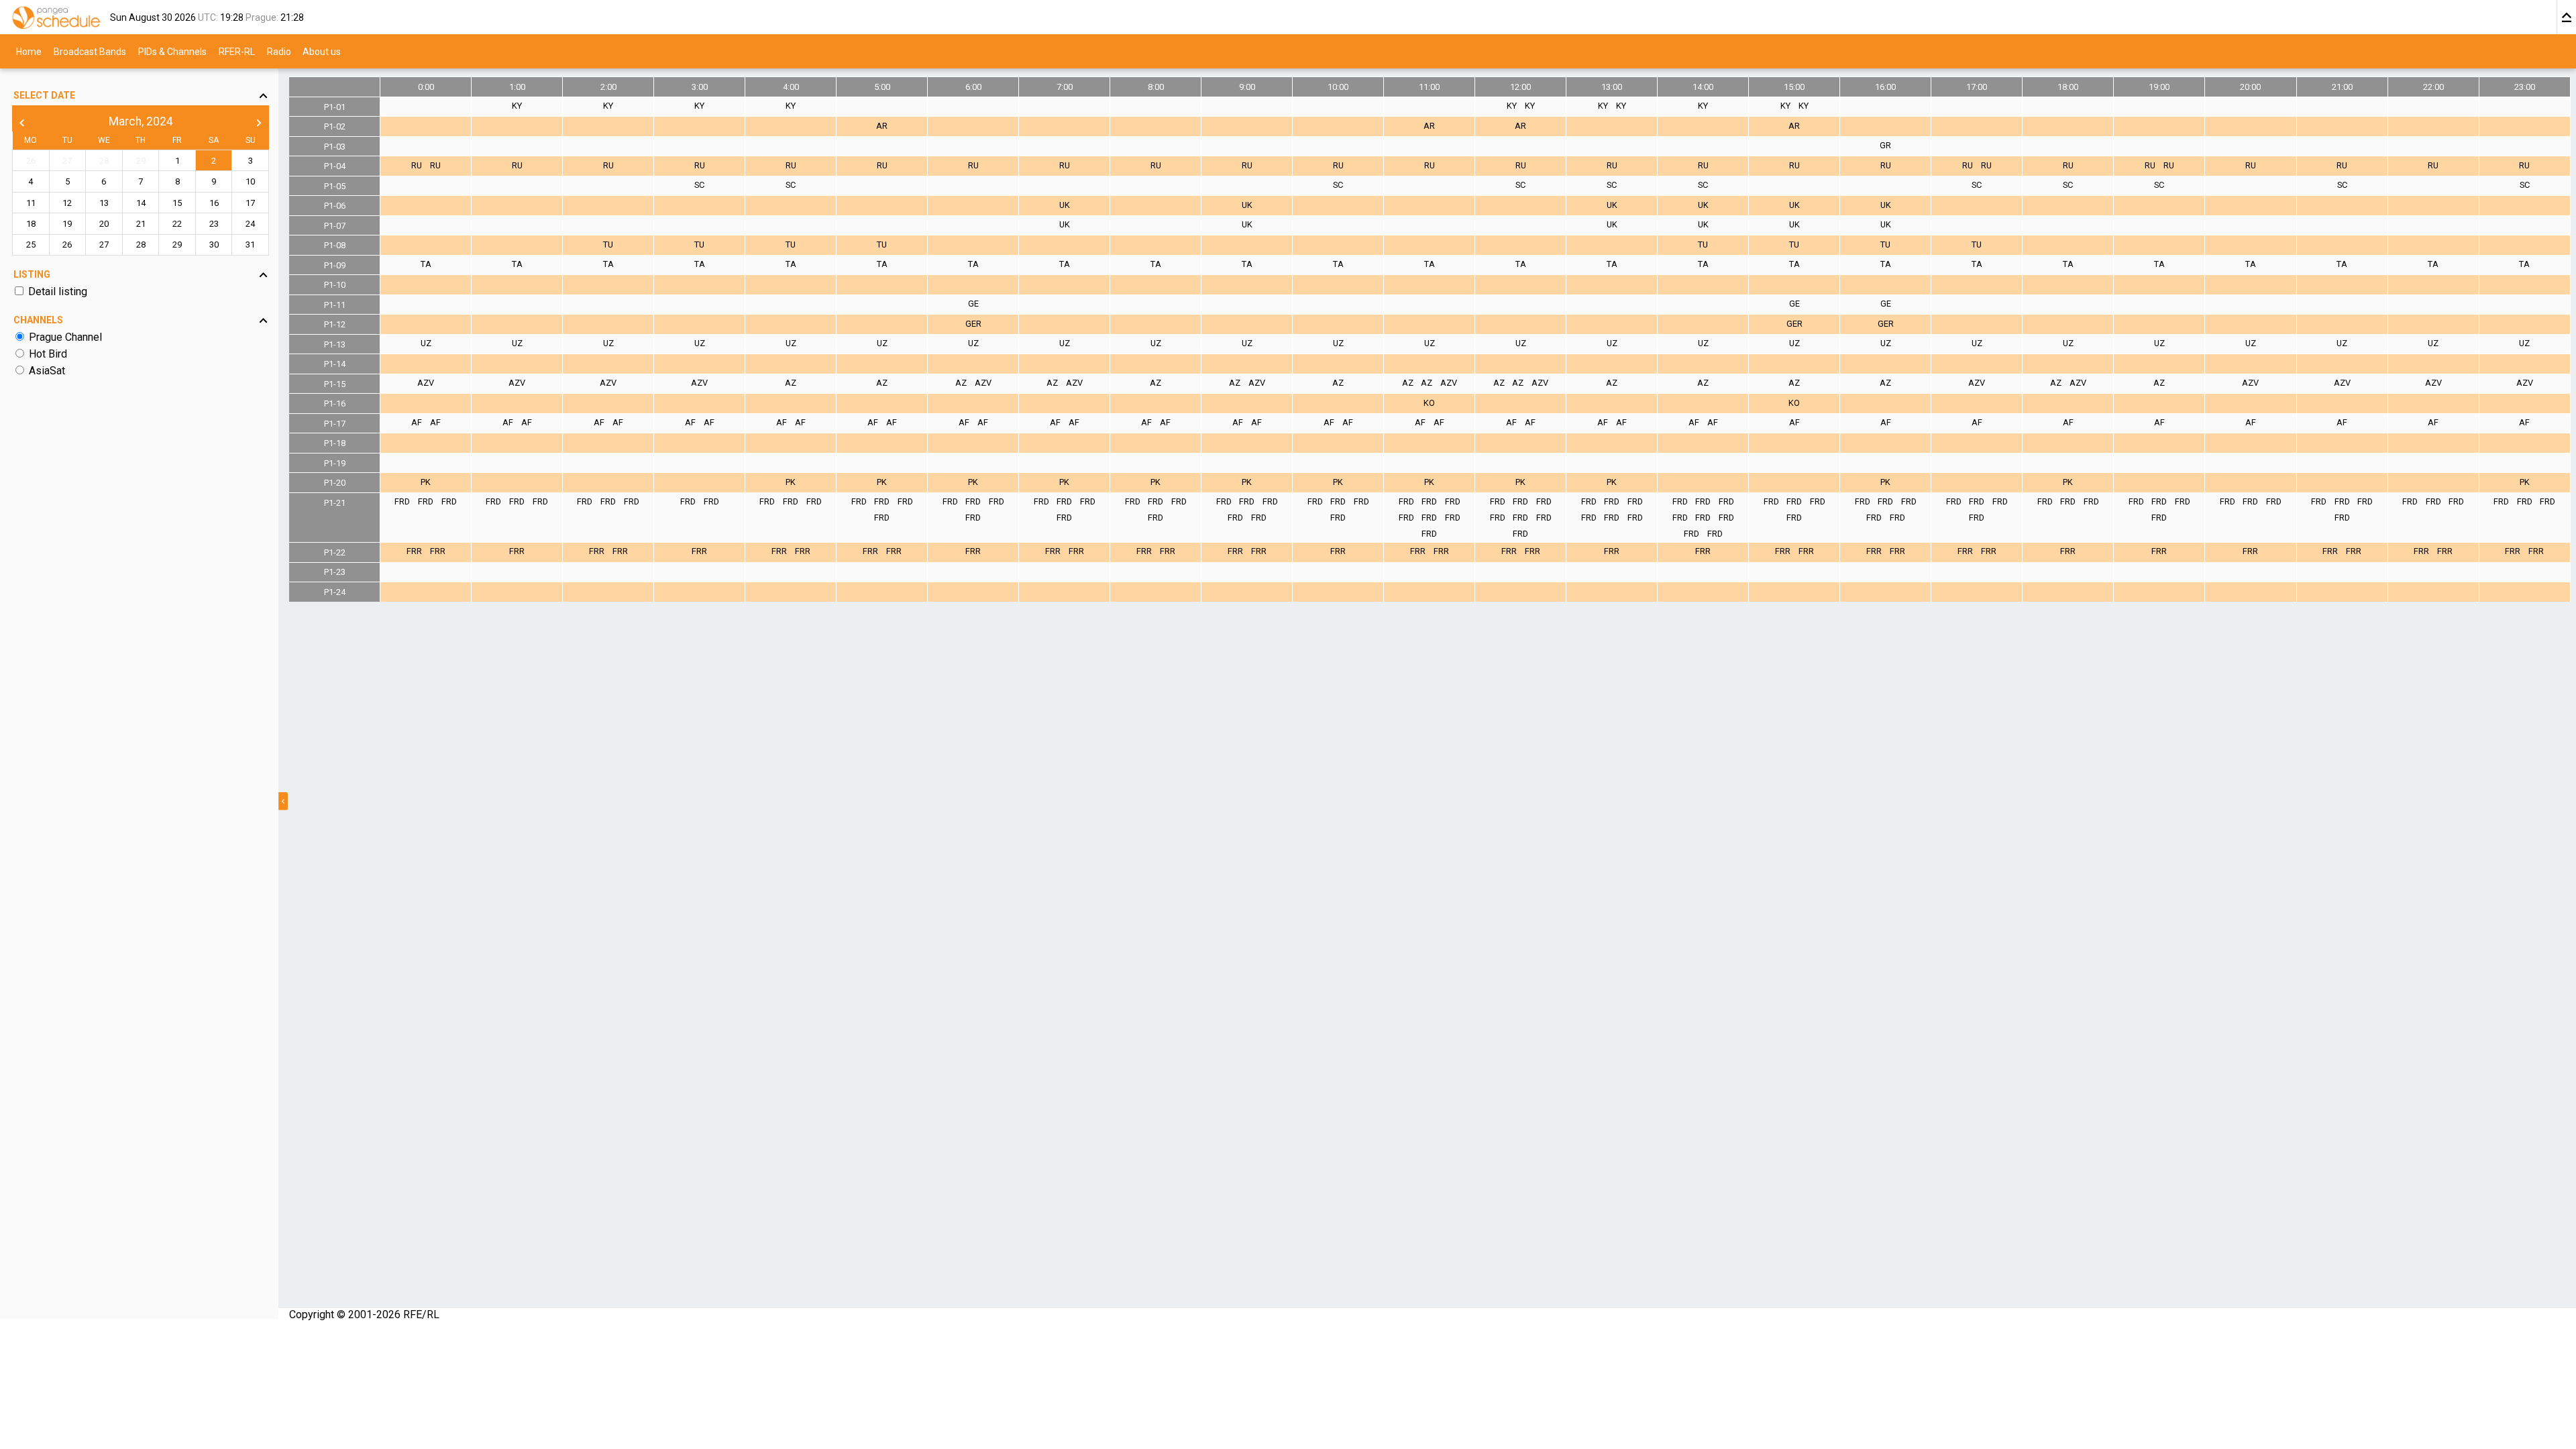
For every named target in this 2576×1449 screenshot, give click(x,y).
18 (31, 224)
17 (250, 203)
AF (417, 422)
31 (250, 245)
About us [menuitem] (322, 51)
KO (1429, 403)
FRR (414, 551)
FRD (402, 501)
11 (31, 203)
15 (177, 203)
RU (417, 165)
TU (608, 245)
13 (104, 203)
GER (973, 324)
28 (104, 161)
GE (973, 304)
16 (214, 203)
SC (699, 185)
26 (31, 161)
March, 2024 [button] (141, 121)
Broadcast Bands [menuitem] (90, 51)
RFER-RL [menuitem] (237, 51)
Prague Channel (65, 337)
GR (1885, 145)
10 (250, 181)
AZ (791, 383)
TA (426, 264)
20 (104, 224)
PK (426, 482)
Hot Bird (48, 354)
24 (250, 224)
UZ (426, 343)
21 (141, 224)
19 (67, 224)
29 (141, 161)
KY (517, 106)
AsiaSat (47, 371)
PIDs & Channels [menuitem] (172, 51)
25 (31, 245)
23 (214, 224)
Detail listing (58, 291)
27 (67, 161)
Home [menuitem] (29, 51)
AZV (426, 383)
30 (214, 245)
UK (1065, 205)
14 (141, 203)
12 (67, 203)
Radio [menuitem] (279, 51)
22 (177, 224)
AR (882, 126)
